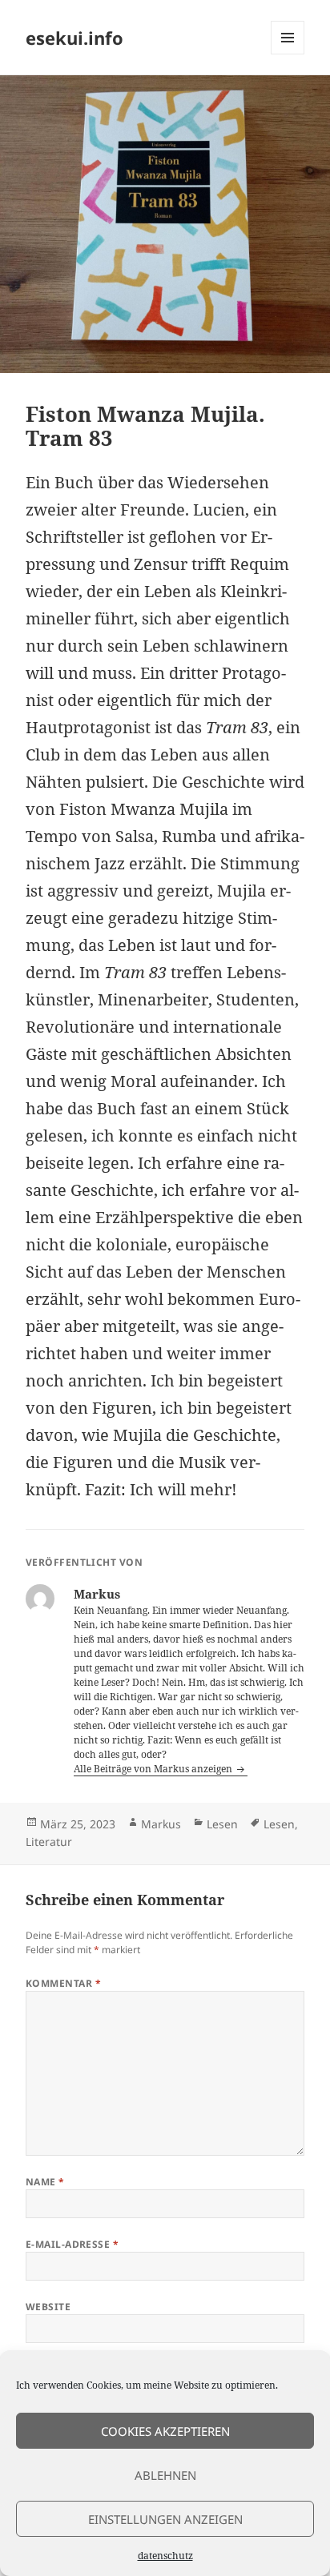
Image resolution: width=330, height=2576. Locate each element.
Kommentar (63, 1983)
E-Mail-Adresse (72, 2244)
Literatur (49, 1842)
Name (45, 2182)
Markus (161, 1824)
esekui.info (74, 38)
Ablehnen (165, 2475)
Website (48, 2307)
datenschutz (165, 2556)
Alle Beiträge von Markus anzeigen (154, 1769)
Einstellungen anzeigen (165, 2519)
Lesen (222, 1824)
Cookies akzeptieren (165, 2431)
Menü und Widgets (288, 54)
